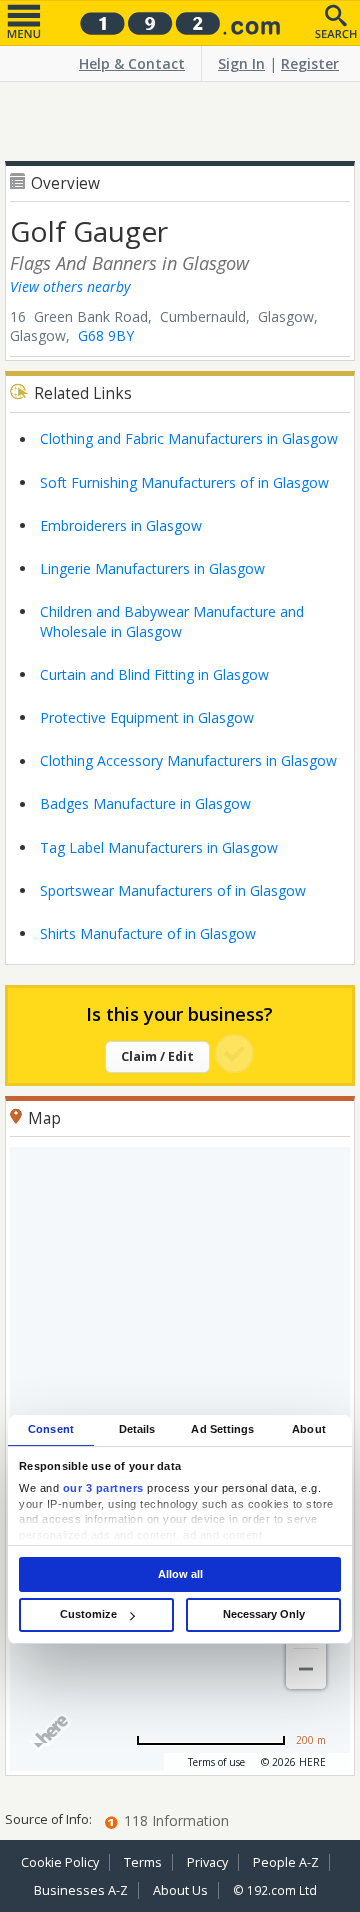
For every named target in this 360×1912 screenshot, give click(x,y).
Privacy (207, 1862)
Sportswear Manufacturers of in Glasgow (173, 890)
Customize (88, 1614)
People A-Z (286, 1862)
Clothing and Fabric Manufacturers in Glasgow (189, 438)
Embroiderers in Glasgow (121, 525)
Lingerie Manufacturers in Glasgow (152, 568)
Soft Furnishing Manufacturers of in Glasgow (184, 482)
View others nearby (70, 286)
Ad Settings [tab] (222, 1429)
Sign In (241, 63)
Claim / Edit (157, 1056)
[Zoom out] (306, 1669)
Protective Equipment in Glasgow (147, 717)
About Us (180, 1890)
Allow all (180, 1574)
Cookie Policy (60, 1862)
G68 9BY (106, 335)
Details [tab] (137, 1429)
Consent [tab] (51, 1429)
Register (310, 63)
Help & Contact (132, 63)
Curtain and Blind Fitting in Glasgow (154, 674)
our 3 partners (103, 1489)
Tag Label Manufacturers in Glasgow (159, 847)
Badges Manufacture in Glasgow (145, 803)
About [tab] (309, 1429)
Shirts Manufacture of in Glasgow (148, 933)
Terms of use (216, 1762)
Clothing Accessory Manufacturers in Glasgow (188, 760)
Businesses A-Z (81, 1890)
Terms (143, 1862)
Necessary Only (264, 1614)
